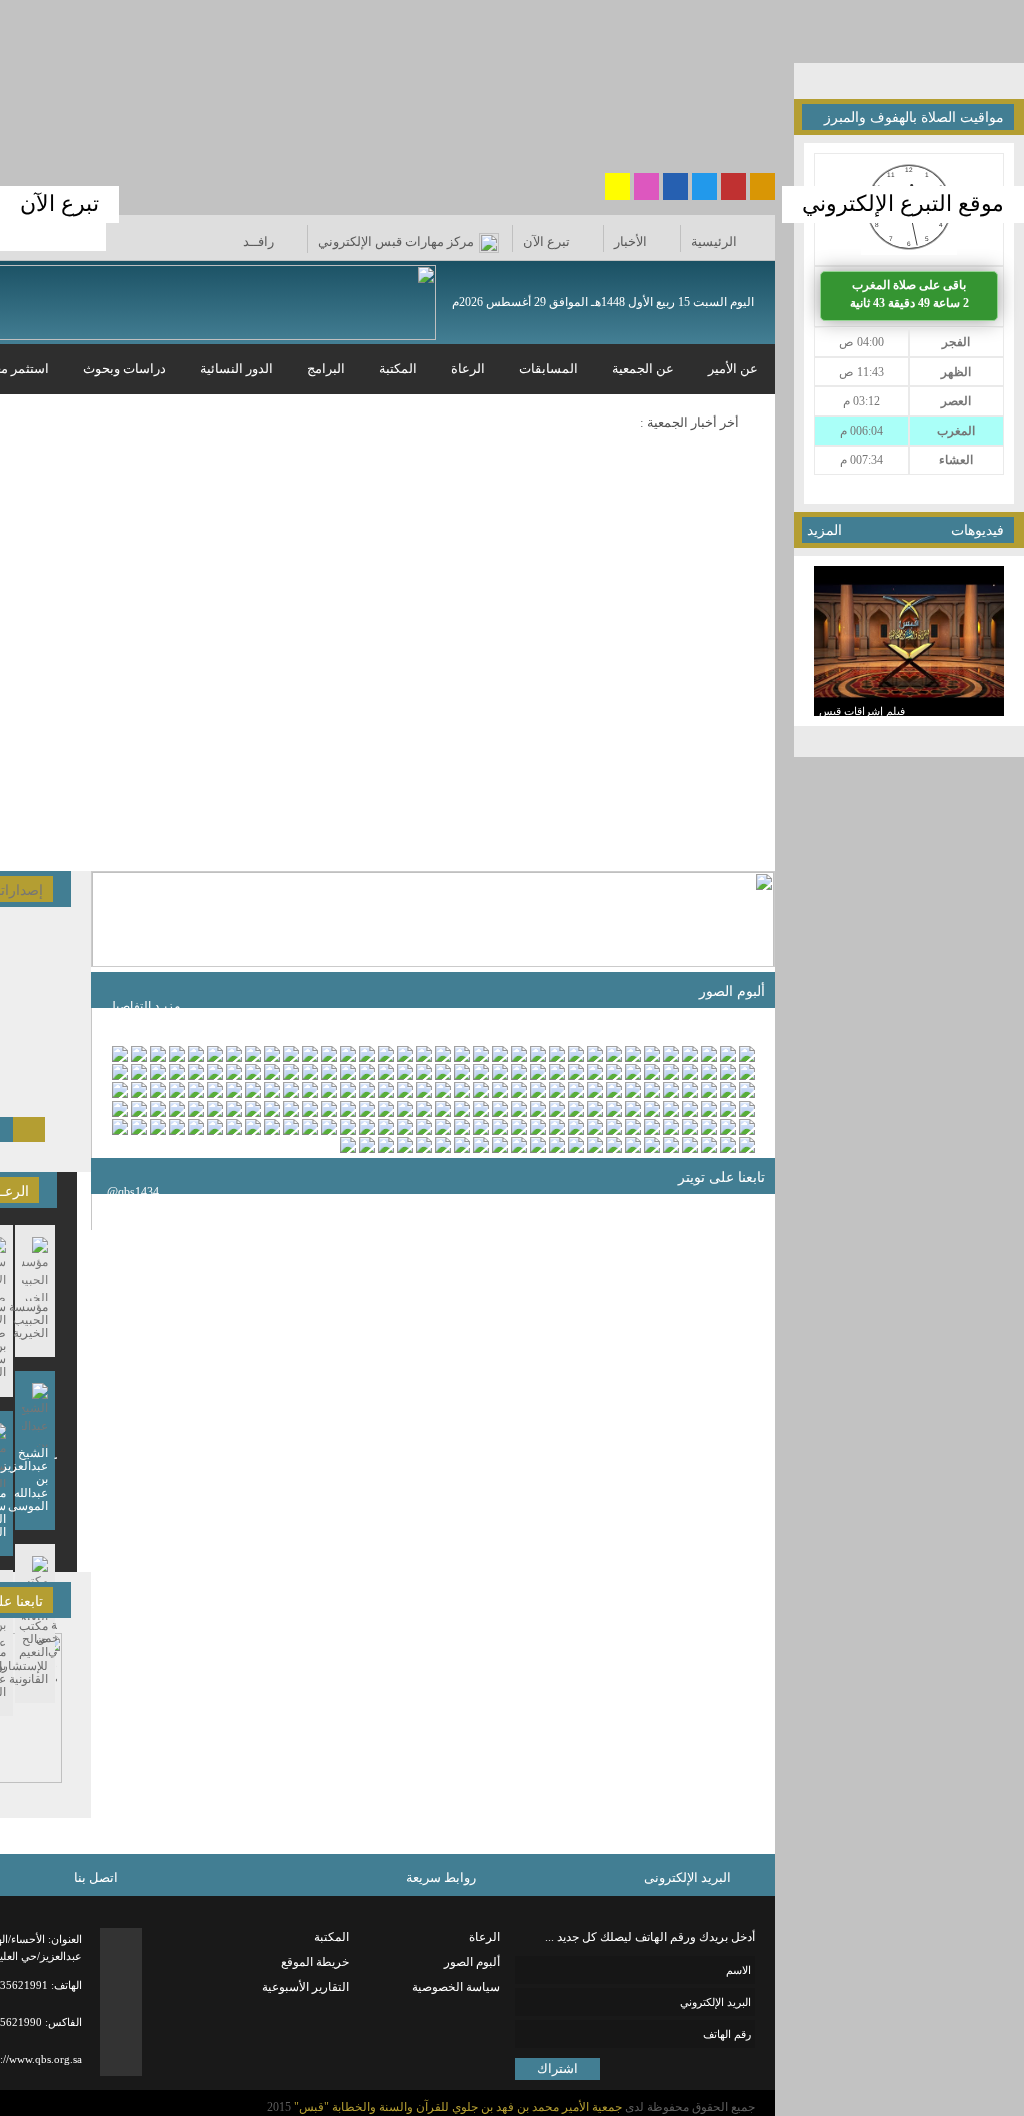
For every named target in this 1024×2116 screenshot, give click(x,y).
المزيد (824, 530)
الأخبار (630, 241)
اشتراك (557, 2068)
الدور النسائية (236, 368)
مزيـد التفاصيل (143, 1006)
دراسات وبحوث (124, 368)
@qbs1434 (133, 1192)
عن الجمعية (643, 368)
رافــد (260, 241)
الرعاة (468, 368)
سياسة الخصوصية (456, 1987)
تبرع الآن (59, 204)
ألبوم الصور (472, 1962)
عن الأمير (733, 368)
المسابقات (548, 368)
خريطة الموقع (315, 1962)
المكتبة (398, 368)
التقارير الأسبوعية (305, 1987)
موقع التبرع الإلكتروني (903, 204)
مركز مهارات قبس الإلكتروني (396, 241)
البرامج (326, 368)
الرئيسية (714, 241)
